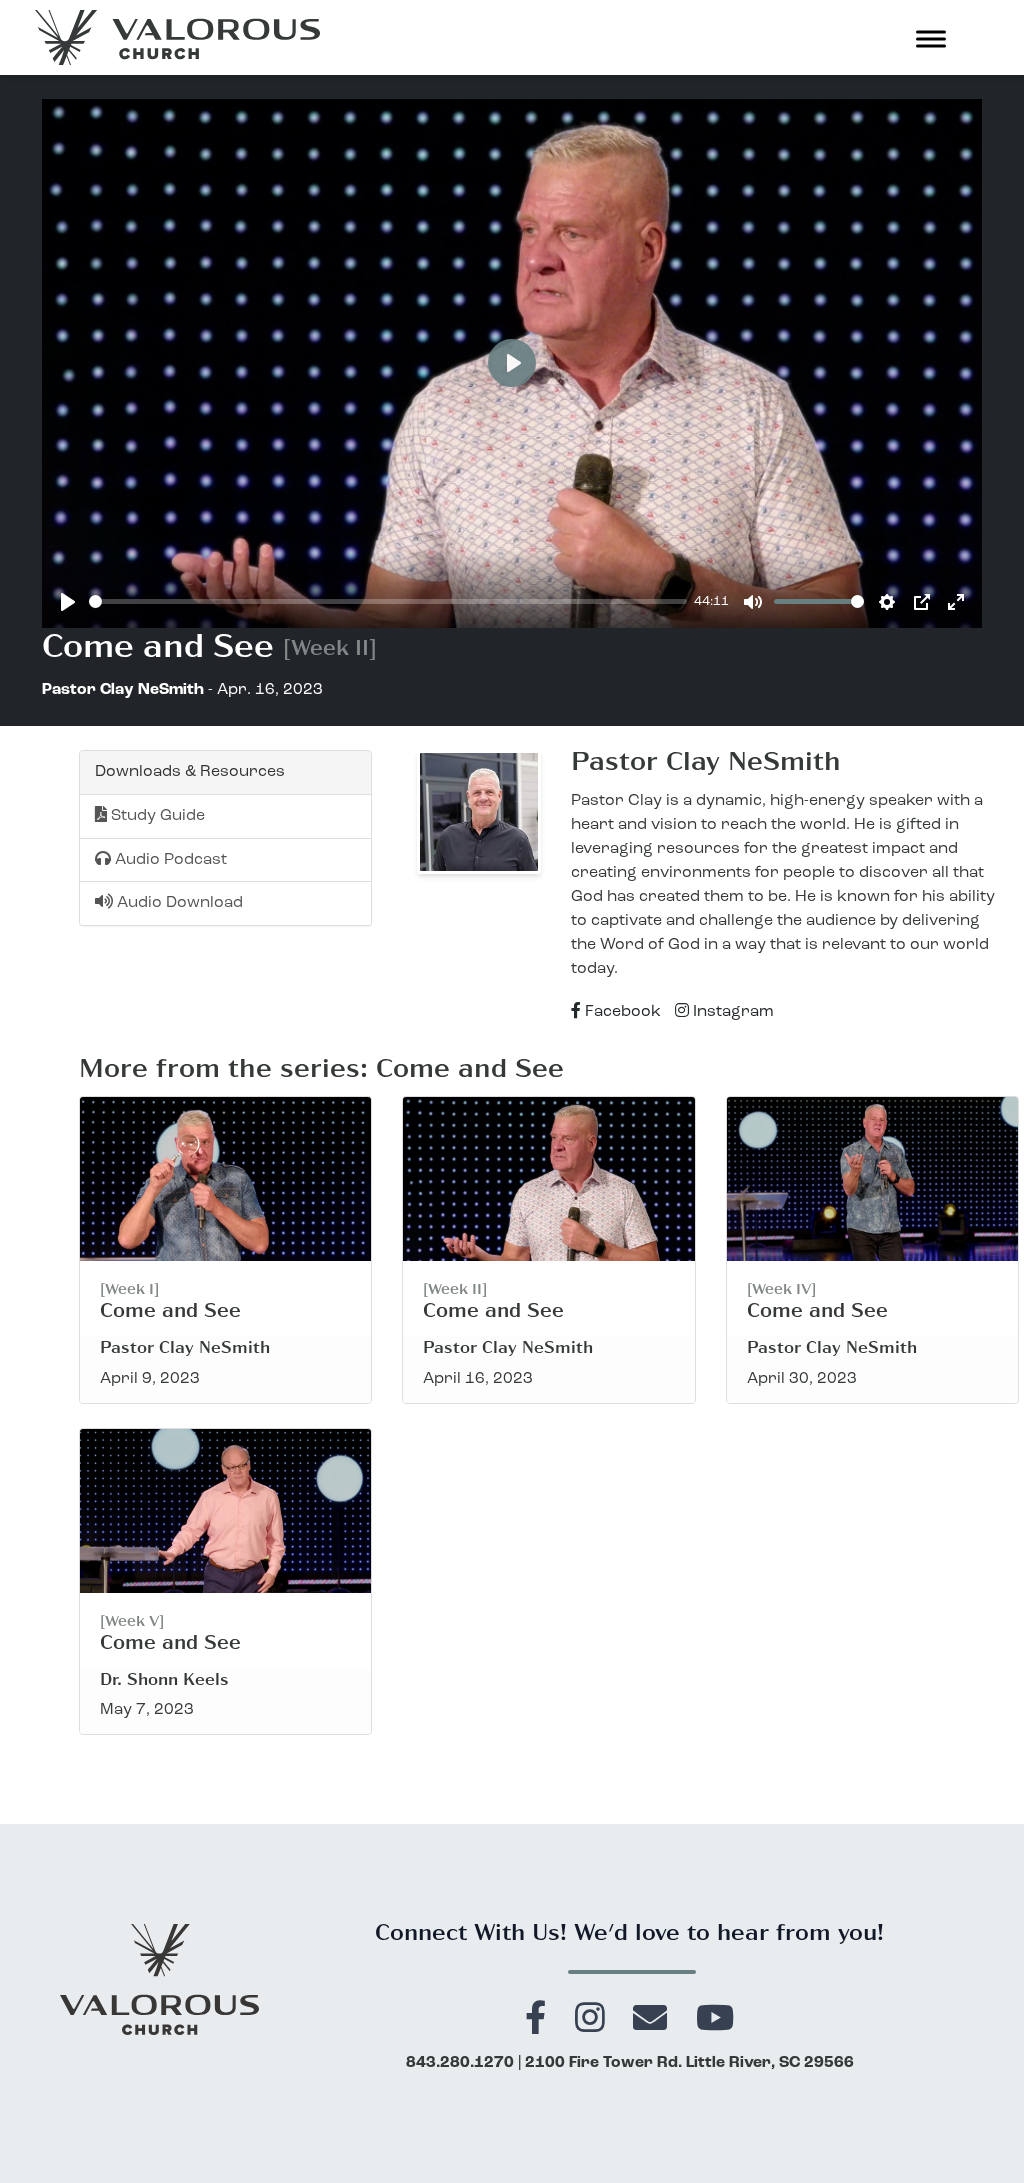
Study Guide (156, 816)
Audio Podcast (169, 860)
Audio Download (178, 903)
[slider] (388, 601)
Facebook (621, 1012)
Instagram (731, 1012)
